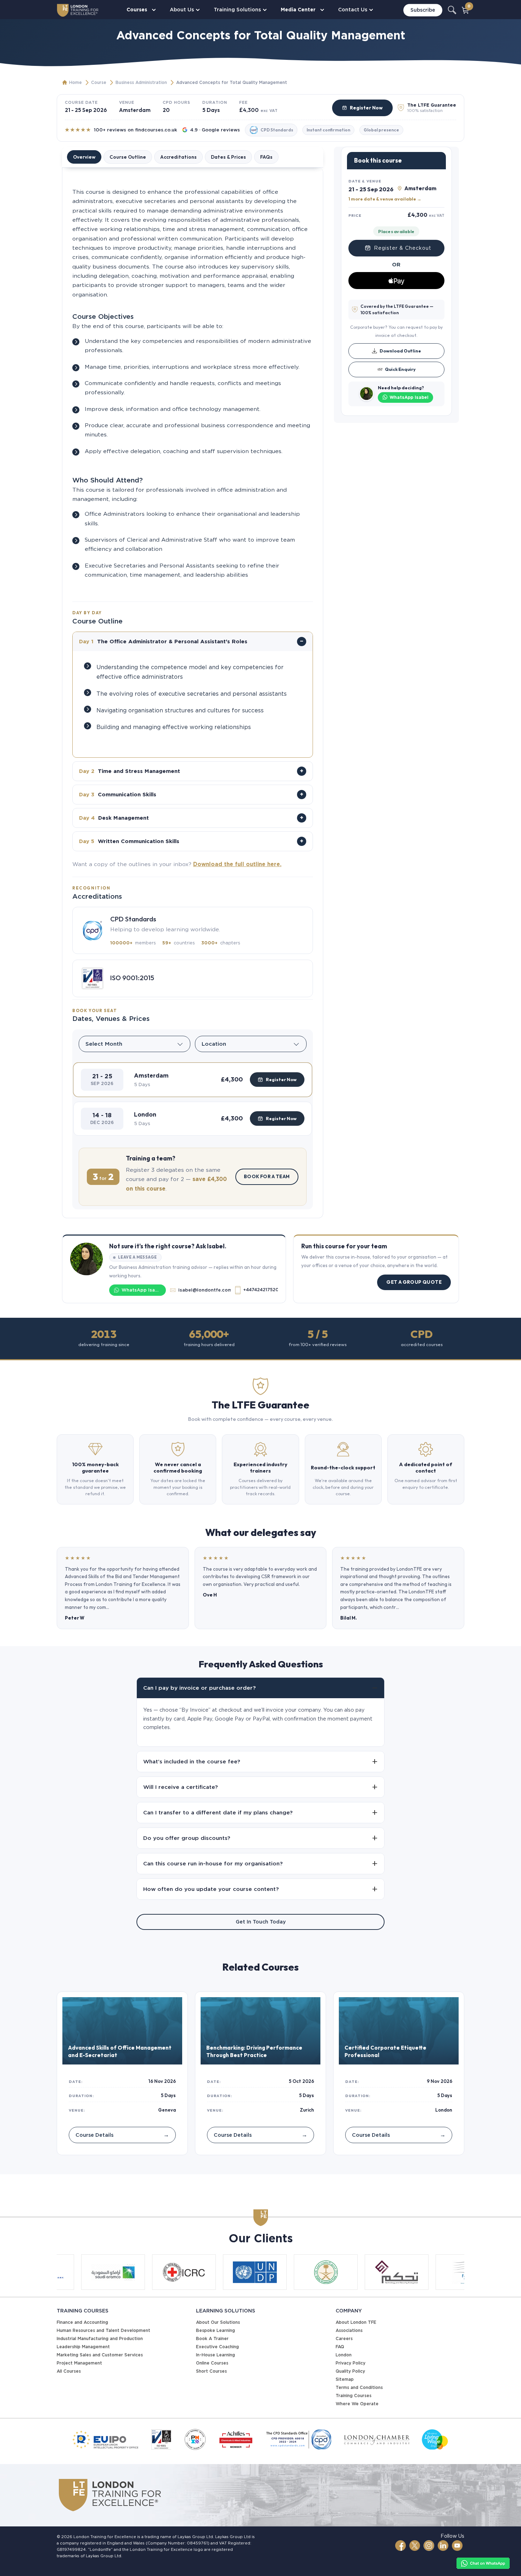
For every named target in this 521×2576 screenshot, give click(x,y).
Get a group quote (414, 1282)
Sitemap (345, 2379)
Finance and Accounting (82, 2322)
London (344, 2355)
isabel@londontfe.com (205, 1290)
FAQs (266, 157)
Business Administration (141, 82)
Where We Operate (357, 2404)
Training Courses (354, 2396)
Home (75, 82)
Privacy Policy (351, 2363)
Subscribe (423, 10)
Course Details (122, 2135)
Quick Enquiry (400, 369)
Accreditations (178, 157)
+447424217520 (260, 1290)
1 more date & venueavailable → (385, 198)
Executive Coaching (217, 2347)
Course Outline (128, 157)
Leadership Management (83, 2347)
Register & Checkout (403, 248)
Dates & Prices (228, 157)
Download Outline (400, 351)
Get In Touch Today (261, 1922)
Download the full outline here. (237, 864)
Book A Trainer (212, 2338)
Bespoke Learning (215, 2330)
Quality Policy (350, 2371)
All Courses (69, 2371)
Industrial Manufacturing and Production (100, 2338)
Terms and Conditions (359, 2387)
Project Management (79, 2363)
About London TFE (356, 2322)
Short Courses (211, 2371)
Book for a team (267, 1176)
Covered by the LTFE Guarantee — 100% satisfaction (397, 309)
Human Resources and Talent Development (103, 2330)
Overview (84, 157)
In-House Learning (215, 2355)
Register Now (366, 108)
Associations (349, 2330)
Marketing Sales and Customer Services (100, 2355)
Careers (344, 2338)
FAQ (340, 2347)
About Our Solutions (218, 2322)
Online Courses (212, 2363)
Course (99, 82)
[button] (193, 1080)
